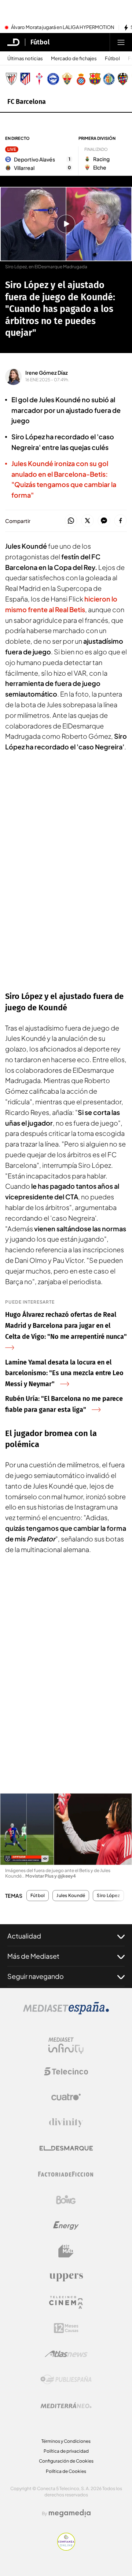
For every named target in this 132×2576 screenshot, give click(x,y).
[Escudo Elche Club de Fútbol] (67, 79)
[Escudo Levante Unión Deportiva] (123, 79)
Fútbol (40, 42)
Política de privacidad (66, 2451)
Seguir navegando (36, 1976)
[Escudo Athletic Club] (11, 79)
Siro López (108, 1896)
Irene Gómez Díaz (47, 373)
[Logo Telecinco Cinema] (66, 2302)
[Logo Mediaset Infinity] (66, 2046)
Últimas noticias (25, 59)
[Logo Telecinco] (66, 2071)
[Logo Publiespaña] (66, 2380)
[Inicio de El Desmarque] (14, 42)
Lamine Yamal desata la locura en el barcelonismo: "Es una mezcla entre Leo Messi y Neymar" (64, 1373)
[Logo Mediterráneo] (66, 2405)
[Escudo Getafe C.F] (109, 79)
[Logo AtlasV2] (66, 2354)
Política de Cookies (66, 2471)
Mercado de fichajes (74, 59)
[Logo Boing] (66, 2200)
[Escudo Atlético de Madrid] (25, 79)
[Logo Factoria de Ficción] (66, 2174)
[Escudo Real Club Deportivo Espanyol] (81, 79)
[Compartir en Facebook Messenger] (104, 521)
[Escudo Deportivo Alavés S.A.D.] (53, 79)
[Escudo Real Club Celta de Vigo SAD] (39, 79)
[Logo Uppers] (66, 2277)
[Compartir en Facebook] (120, 521)
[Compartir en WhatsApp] (71, 521)
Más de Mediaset (33, 1956)
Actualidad (24, 1936)
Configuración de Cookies (66, 2461)
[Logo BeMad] (66, 2251)
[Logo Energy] (66, 2226)
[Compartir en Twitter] (87, 521)
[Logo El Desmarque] (66, 2148)
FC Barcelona (27, 102)
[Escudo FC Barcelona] (95, 79)
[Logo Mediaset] (66, 2012)
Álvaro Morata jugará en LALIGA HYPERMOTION (63, 28)
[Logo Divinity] (66, 2123)
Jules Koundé (71, 1896)
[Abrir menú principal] (121, 42)
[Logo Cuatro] (66, 2097)
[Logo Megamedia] (70, 2513)
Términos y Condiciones (66, 2441)
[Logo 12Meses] (66, 2328)
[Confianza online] (66, 2548)
